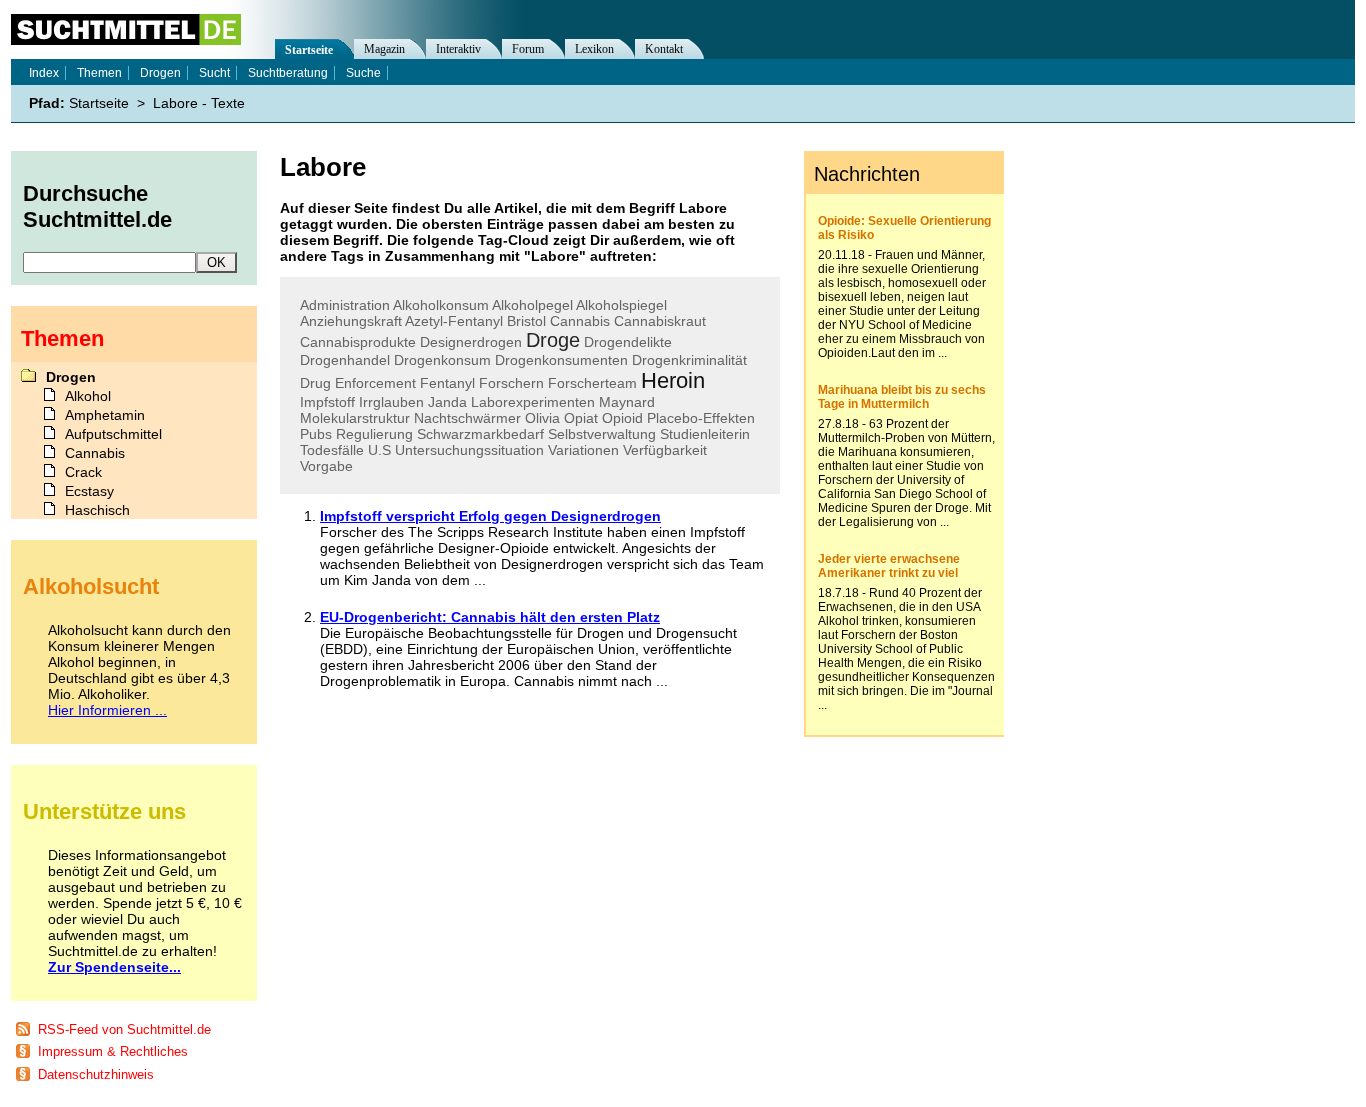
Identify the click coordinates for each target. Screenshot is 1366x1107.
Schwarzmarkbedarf (480, 434)
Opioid (622, 418)
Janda (447, 402)
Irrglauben (391, 402)
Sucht (214, 73)
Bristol (526, 321)
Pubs (316, 434)
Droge (553, 340)
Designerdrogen (471, 342)
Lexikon (594, 49)
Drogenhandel (345, 360)
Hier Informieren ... (107, 710)
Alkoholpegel (532, 305)
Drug (315, 383)
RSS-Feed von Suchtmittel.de (124, 1029)
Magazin (384, 49)
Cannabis (580, 321)
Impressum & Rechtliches (113, 1051)
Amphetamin (105, 415)
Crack (83, 472)
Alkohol (88, 396)
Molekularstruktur (355, 418)
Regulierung (374, 434)
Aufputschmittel (113, 434)
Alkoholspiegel (621, 305)
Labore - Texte (199, 103)
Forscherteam (592, 383)
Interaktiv (458, 49)
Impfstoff (327, 402)
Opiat (581, 418)
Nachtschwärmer (467, 418)
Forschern (511, 383)
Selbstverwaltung (602, 434)
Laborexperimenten (533, 402)
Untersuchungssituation (469, 450)
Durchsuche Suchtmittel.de (97, 206)
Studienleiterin (705, 434)
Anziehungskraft (351, 321)
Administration (345, 305)
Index (44, 73)
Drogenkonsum (442, 360)
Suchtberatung (288, 73)
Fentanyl (447, 383)
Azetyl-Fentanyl (454, 321)
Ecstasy (89, 491)
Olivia (542, 418)
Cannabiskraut (660, 321)
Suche (363, 73)
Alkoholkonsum (441, 305)
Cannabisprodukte (358, 342)
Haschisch (97, 510)
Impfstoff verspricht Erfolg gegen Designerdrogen (490, 516)
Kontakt (664, 49)
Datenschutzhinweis (96, 1074)
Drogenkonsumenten (561, 360)
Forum (528, 49)
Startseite (309, 50)
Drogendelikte (628, 342)
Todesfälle (332, 450)
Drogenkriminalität (689, 360)
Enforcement (375, 383)
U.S (379, 450)
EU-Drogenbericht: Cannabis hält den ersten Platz (490, 617)
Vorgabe (326, 466)
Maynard (627, 402)
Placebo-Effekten (701, 418)
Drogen (160, 73)
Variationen (583, 450)
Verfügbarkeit (665, 450)
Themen (99, 73)
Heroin (673, 380)
